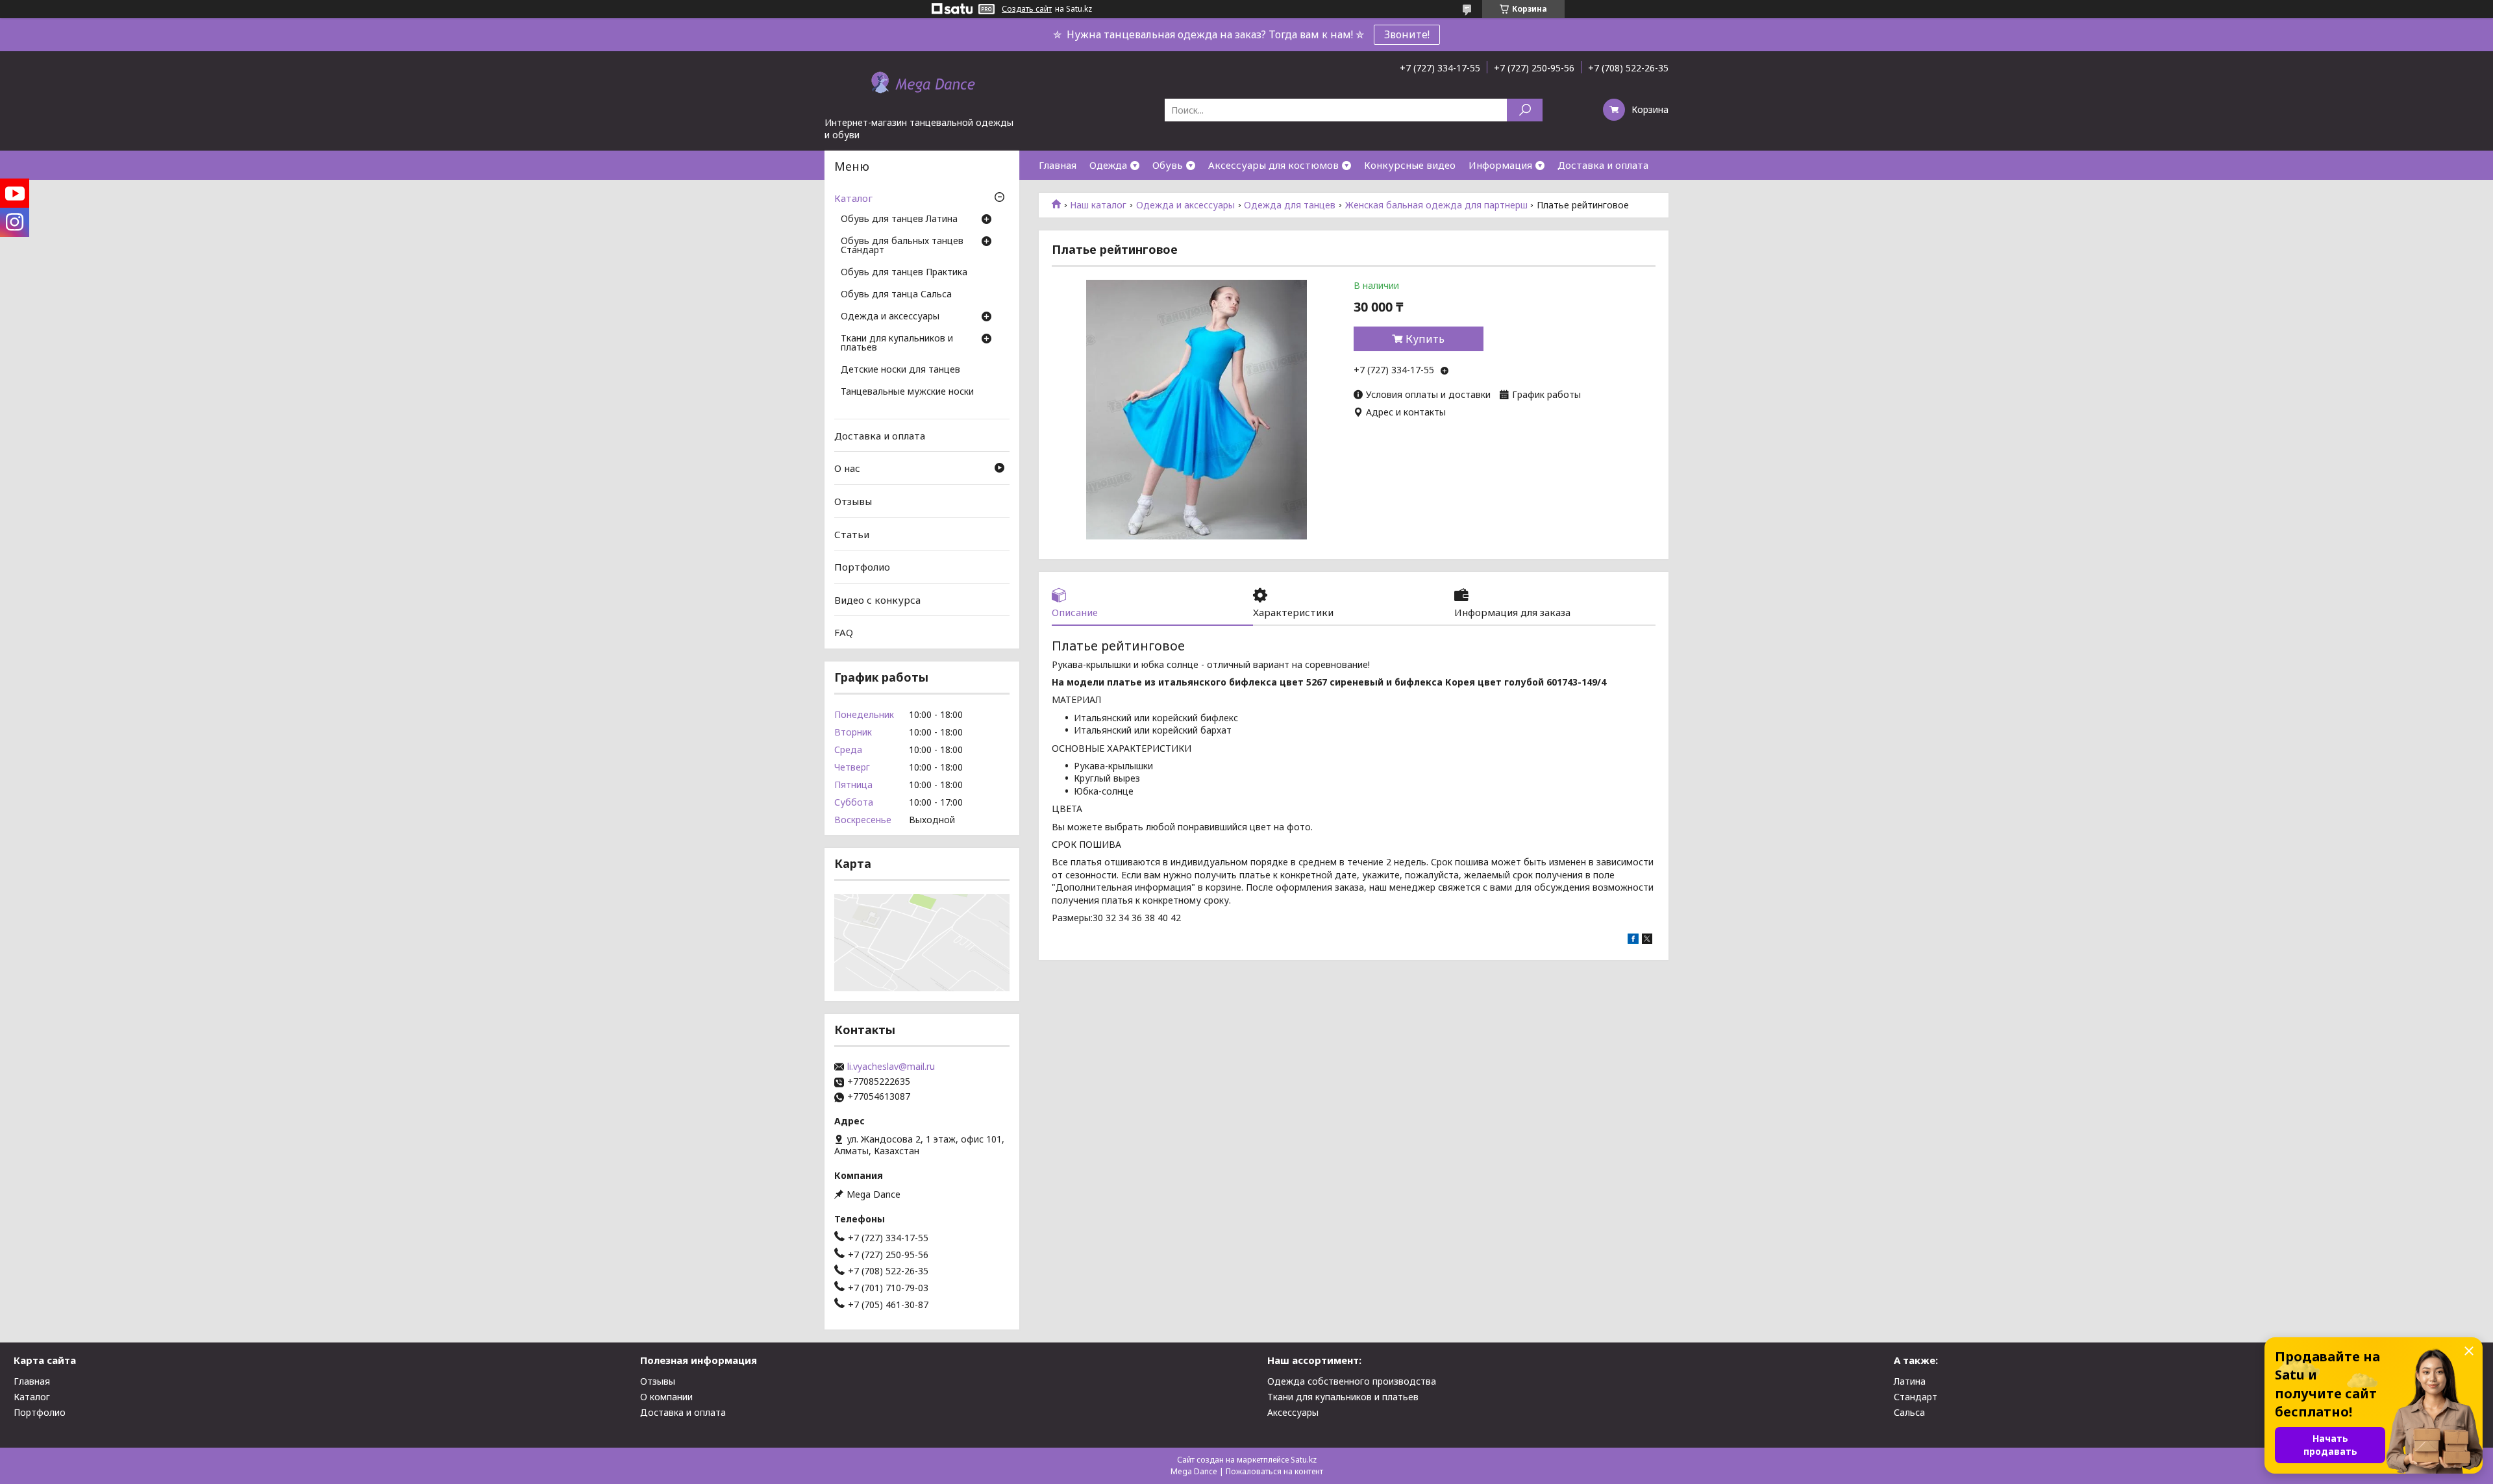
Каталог (853, 198)
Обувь (1168, 165)
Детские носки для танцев (900, 370)
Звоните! (1407, 34)
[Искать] (1525, 110)
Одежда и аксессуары (1185, 205)
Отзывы (853, 501)
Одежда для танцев (1290, 205)
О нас (847, 468)
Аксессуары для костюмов (1273, 165)
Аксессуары (1293, 1412)
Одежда (1108, 165)
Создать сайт (1027, 9)
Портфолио (862, 567)
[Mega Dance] (922, 84)
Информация (1500, 165)
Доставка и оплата (1603, 165)
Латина (1910, 1381)
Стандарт (1916, 1397)
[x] (1647, 940)
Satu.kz (1304, 1460)
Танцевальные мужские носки (907, 392)
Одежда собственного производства (1352, 1381)
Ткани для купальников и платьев (897, 343)
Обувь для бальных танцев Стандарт (902, 246)
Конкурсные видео (1410, 165)
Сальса (1909, 1412)
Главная (1058, 165)
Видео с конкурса (877, 600)
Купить (1425, 339)
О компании (666, 1397)
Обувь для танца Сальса (896, 295)
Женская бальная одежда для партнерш (1436, 205)
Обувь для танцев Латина (899, 219)
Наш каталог (1098, 205)
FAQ (844, 632)
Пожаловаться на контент (1274, 1471)
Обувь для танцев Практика (904, 273)
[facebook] (1633, 940)
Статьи (852, 534)
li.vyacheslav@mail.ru (891, 1067)
